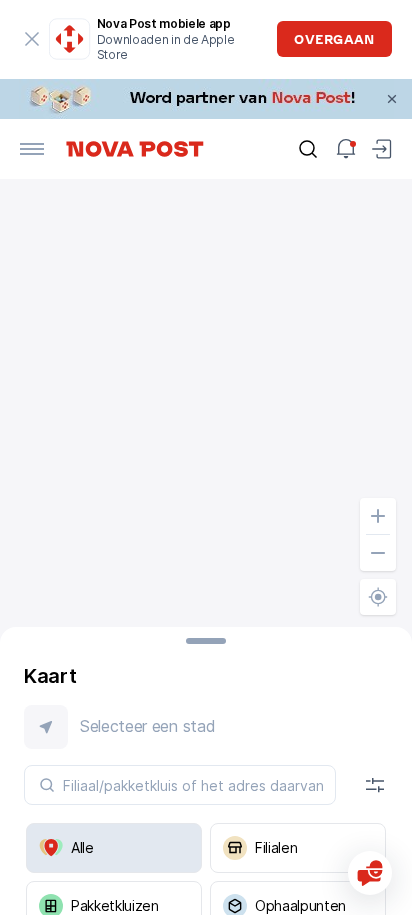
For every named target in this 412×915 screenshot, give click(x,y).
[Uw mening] (370, 873)
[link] (206, 99)
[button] (206, 727)
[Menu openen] (32, 149)
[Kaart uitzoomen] (378, 553)
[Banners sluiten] (392, 99)
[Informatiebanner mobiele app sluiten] (31, 39)
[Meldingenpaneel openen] (346, 149)
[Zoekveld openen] (308, 149)
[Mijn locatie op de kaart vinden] (378, 597)
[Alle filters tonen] (374, 785)
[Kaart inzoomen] (378, 516)
